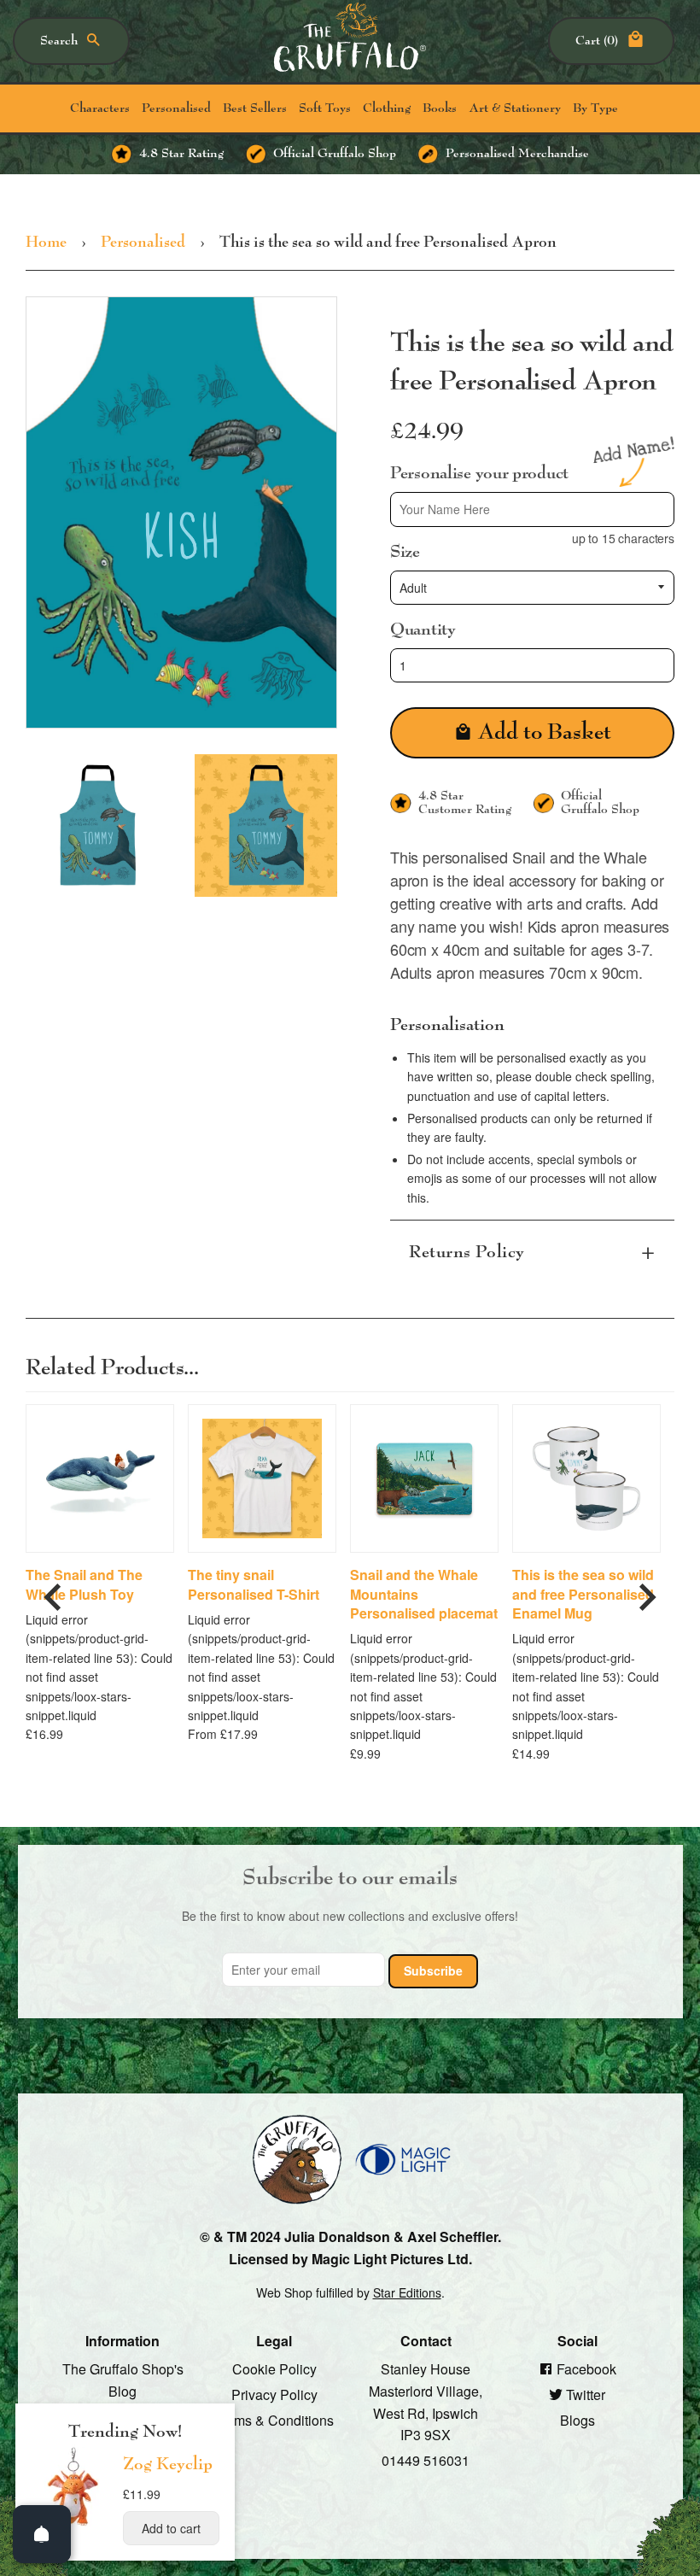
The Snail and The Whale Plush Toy (84, 1584)
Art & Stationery (515, 108)
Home (46, 243)
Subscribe (433, 1970)
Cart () (597, 41)
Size (405, 551)
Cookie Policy (274, 2369)
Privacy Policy (274, 2395)
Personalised (176, 108)
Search (59, 41)
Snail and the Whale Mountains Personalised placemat (424, 1594)
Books (440, 108)
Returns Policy (467, 1252)
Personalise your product (479, 473)
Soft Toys (325, 108)
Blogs (577, 2419)
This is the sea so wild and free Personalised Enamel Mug (583, 1594)
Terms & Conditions (274, 2419)
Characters (100, 108)
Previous (53, 1590)
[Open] (42, 2534)
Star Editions (407, 2292)
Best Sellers (255, 108)
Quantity (423, 629)
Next (647, 1590)
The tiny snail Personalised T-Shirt (254, 1584)
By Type (595, 108)
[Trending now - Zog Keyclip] (73, 2525)
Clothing (387, 108)
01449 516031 (426, 2459)
